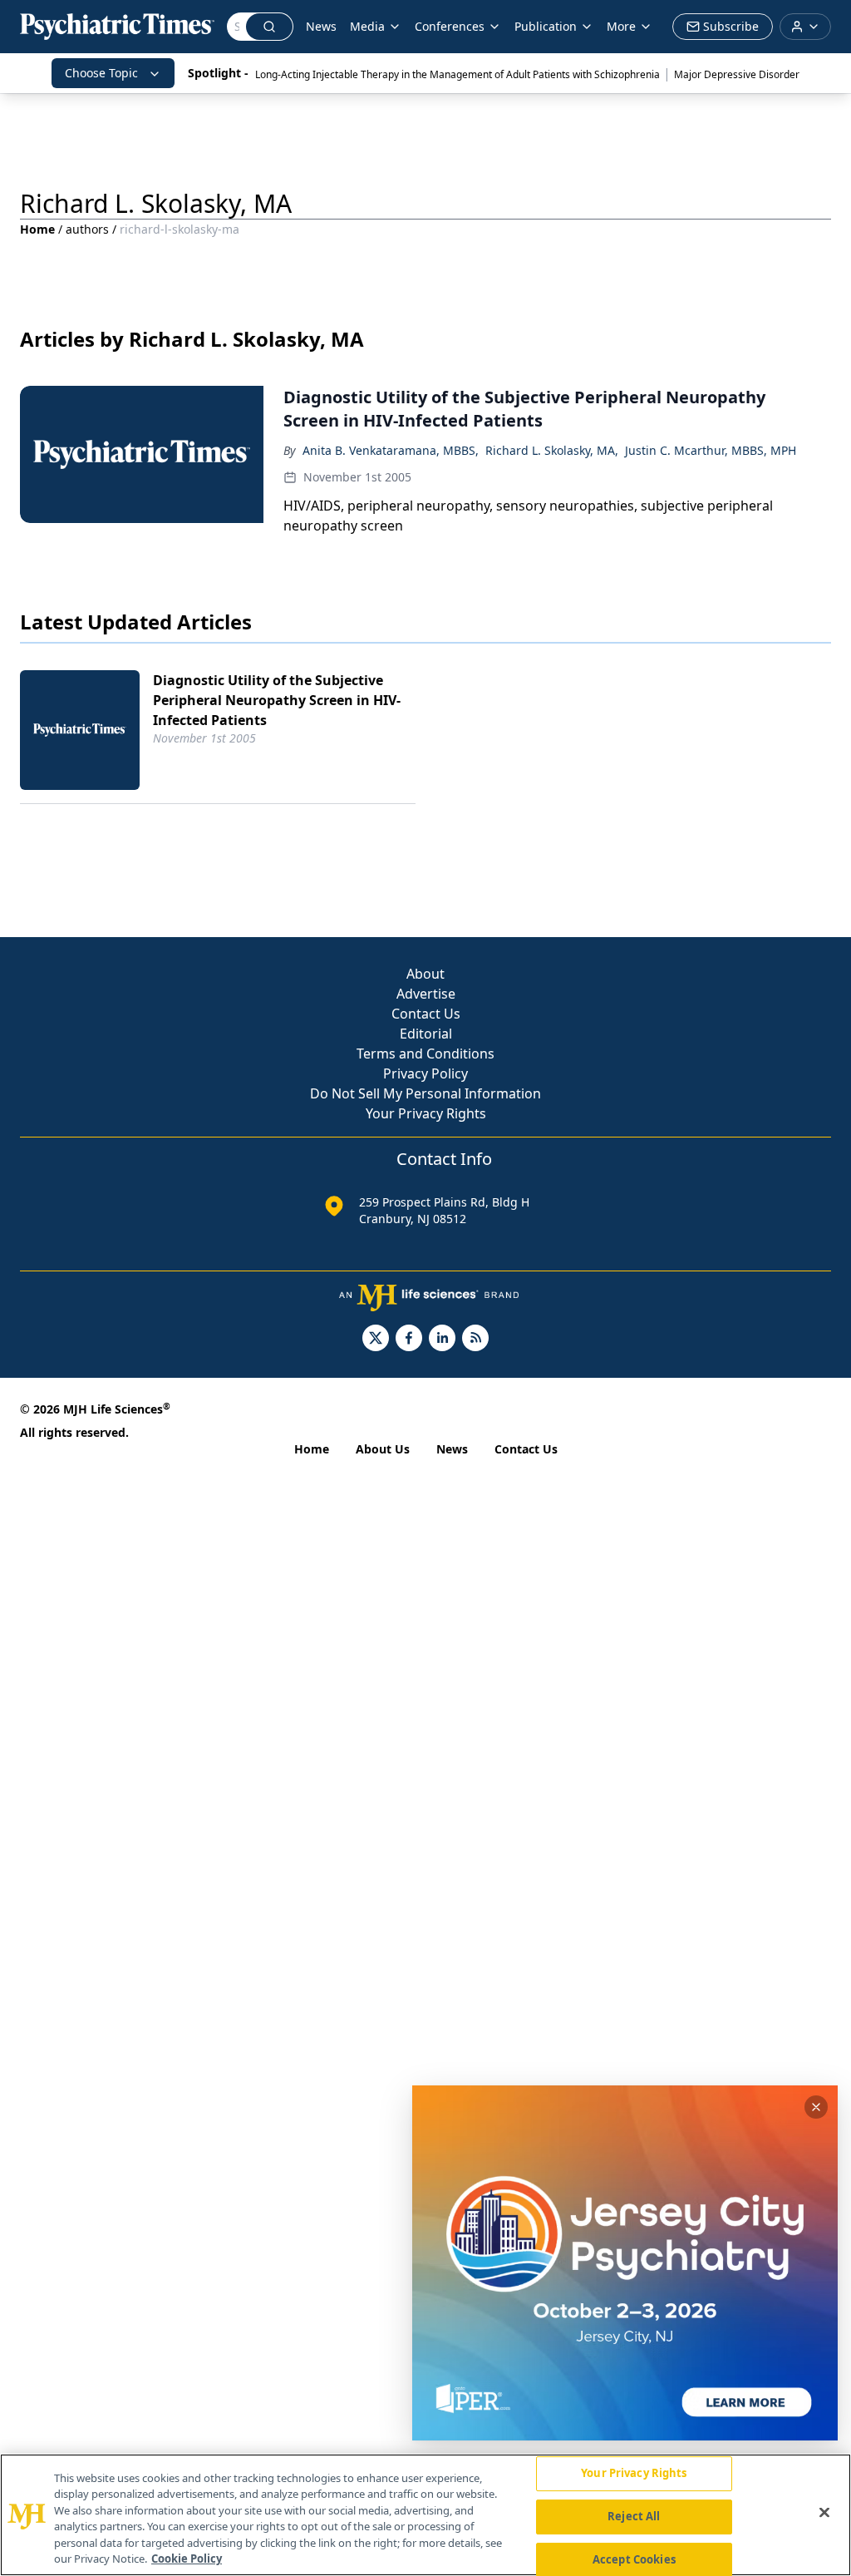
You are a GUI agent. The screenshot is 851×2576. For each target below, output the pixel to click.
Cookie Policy (187, 2559)
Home (37, 229)
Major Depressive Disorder (737, 74)
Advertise (426, 994)
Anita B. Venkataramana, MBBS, (391, 450)
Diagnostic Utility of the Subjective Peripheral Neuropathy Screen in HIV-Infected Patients (277, 700)
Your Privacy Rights (426, 1113)
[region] (425, 2515)
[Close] (824, 2513)
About (425, 974)
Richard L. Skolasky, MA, (552, 450)
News (321, 26)
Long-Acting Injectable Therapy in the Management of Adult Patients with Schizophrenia (457, 74)
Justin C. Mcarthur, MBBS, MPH (711, 450)
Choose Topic (101, 73)
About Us (383, 1449)
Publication (546, 26)
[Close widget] (816, 2107)
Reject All (634, 2516)
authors (87, 229)
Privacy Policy (425, 1073)
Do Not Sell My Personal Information (425, 1093)
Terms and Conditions (425, 1054)
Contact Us (426, 1014)
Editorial (426, 1034)
